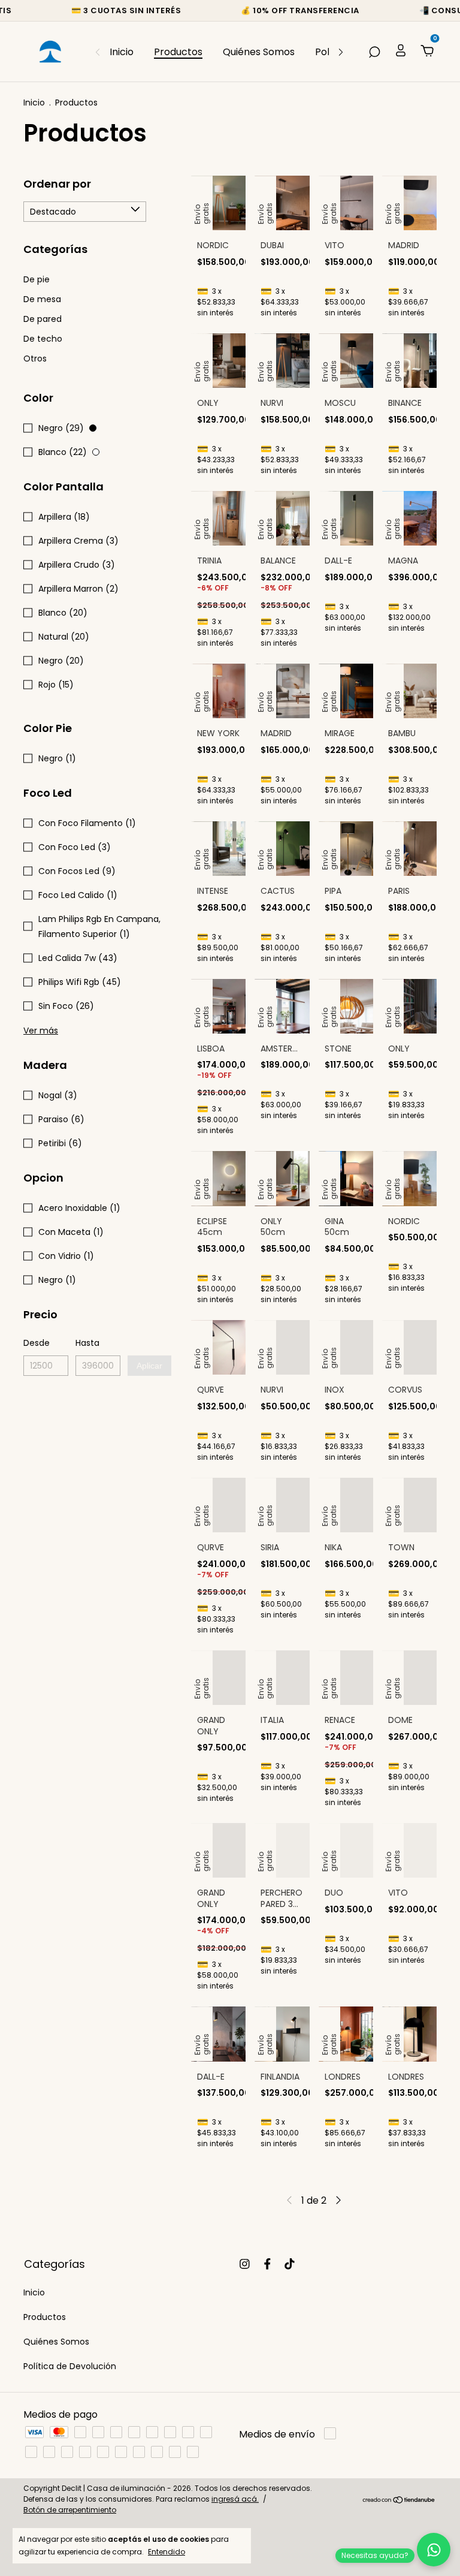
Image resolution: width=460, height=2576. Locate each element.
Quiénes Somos (259, 52)
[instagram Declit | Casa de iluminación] (245, 2264)
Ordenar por (57, 184)
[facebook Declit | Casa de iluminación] (267, 2264)
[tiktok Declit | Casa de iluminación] (290, 2264)
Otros (35, 358)
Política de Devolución (70, 2366)
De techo (43, 339)
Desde (37, 1343)
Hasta (87, 1343)
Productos (178, 52)
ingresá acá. (235, 2499)
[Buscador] (374, 52)
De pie (37, 279)
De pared (43, 319)
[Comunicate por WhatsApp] (434, 2550)
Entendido (167, 2551)
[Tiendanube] (399, 2501)
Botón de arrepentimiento (70, 2510)
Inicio (122, 52)
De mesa (42, 299)
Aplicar (149, 1366)
